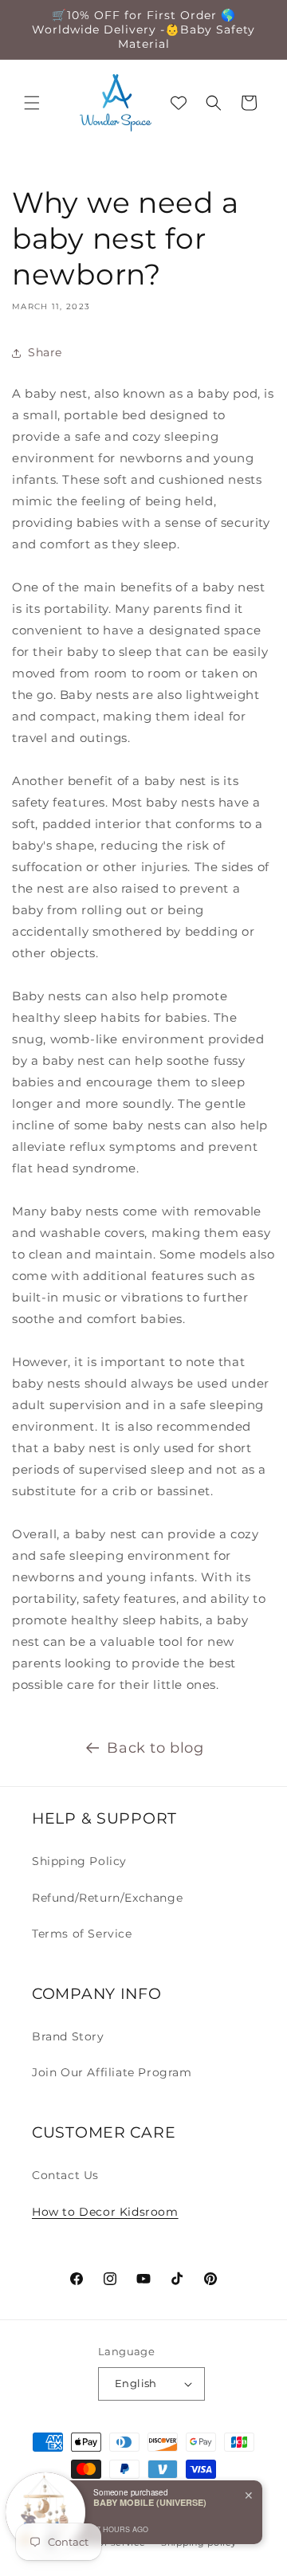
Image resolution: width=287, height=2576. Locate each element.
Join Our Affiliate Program (112, 2072)
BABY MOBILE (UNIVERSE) (150, 2502)
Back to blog (155, 1748)
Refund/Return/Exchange (107, 1898)
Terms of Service (82, 1934)
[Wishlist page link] (179, 103)
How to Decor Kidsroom (105, 2212)
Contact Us (65, 2175)
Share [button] (45, 352)
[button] (32, 103)
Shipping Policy (79, 1861)
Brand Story (68, 2036)
